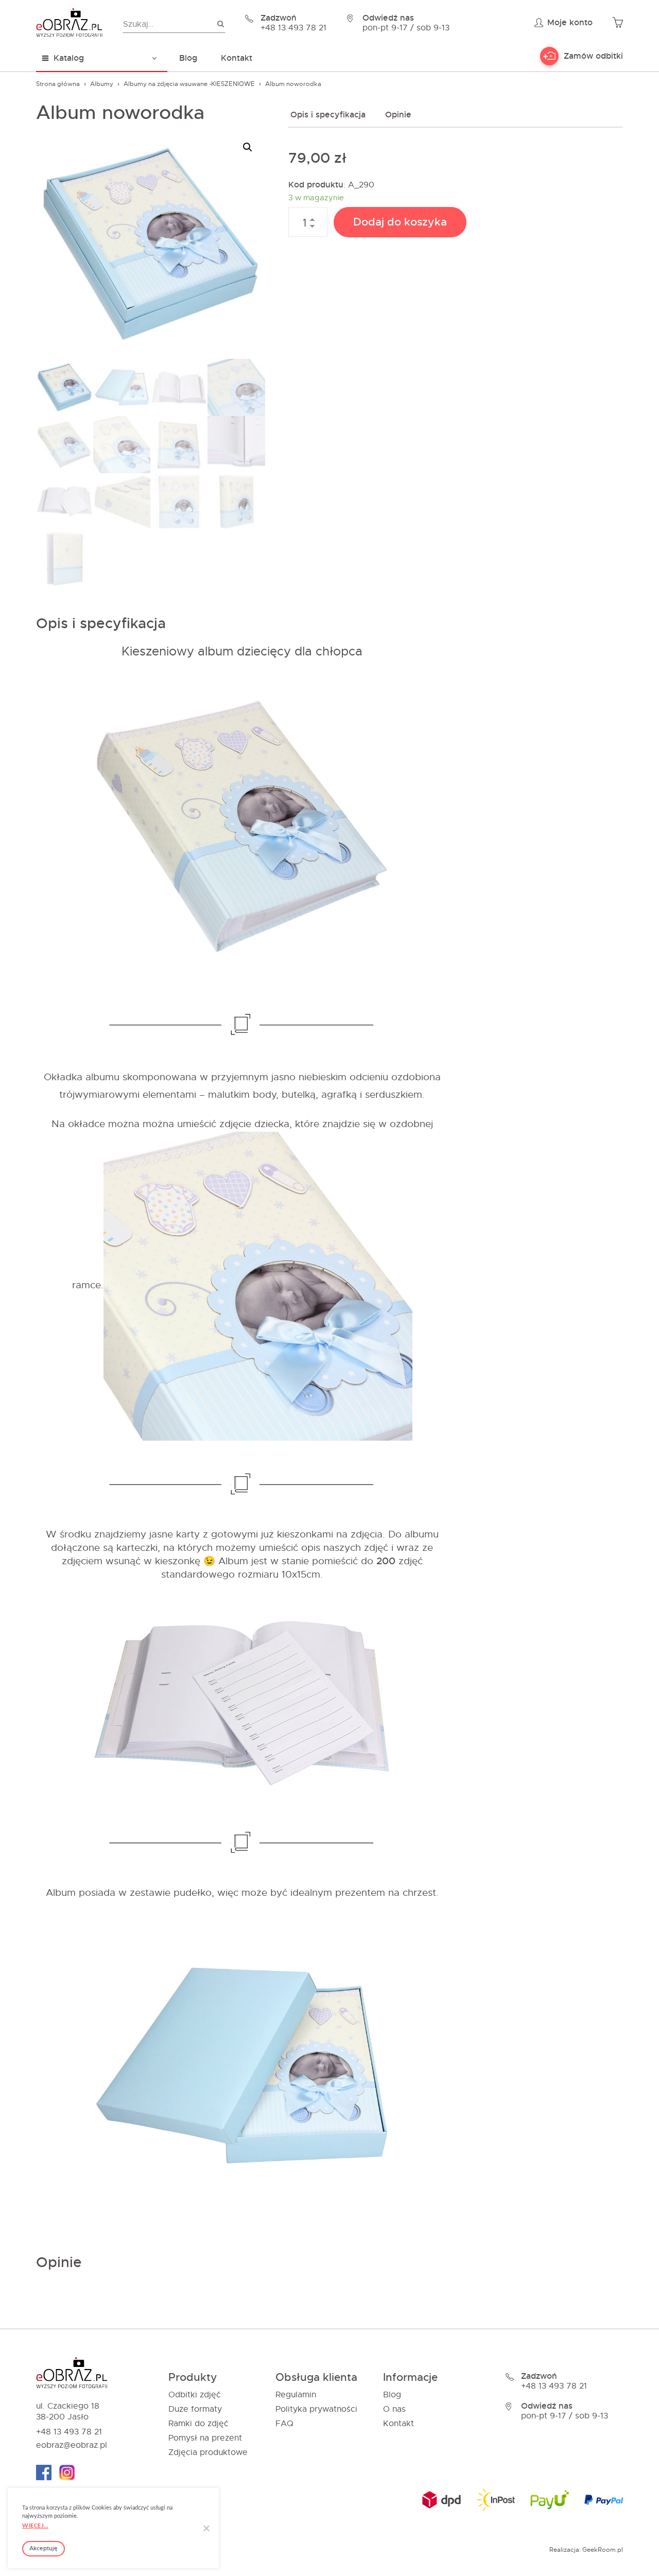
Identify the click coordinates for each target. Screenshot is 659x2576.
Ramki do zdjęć (198, 2424)
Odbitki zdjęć (195, 2395)
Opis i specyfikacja (328, 115)
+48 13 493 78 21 (69, 2432)
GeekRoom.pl (603, 2550)
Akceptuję (44, 2548)
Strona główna (58, 84)
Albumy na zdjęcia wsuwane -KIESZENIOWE (189, 84)
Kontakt (237, 58)
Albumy (102, 84)
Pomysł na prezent (205, 2438)
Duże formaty (195, 2409)
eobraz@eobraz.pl (72, 2445)
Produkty (193, 2378)
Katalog (69, 58)
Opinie (398, 115)
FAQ (284, 2424)
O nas (394, 2409)
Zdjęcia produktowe (208, 2452)
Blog (188, 58)
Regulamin (296, 2395)
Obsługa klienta (316, 2378)
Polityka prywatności (316, 2409)
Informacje (410, 2378)
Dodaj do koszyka (400, 222)
